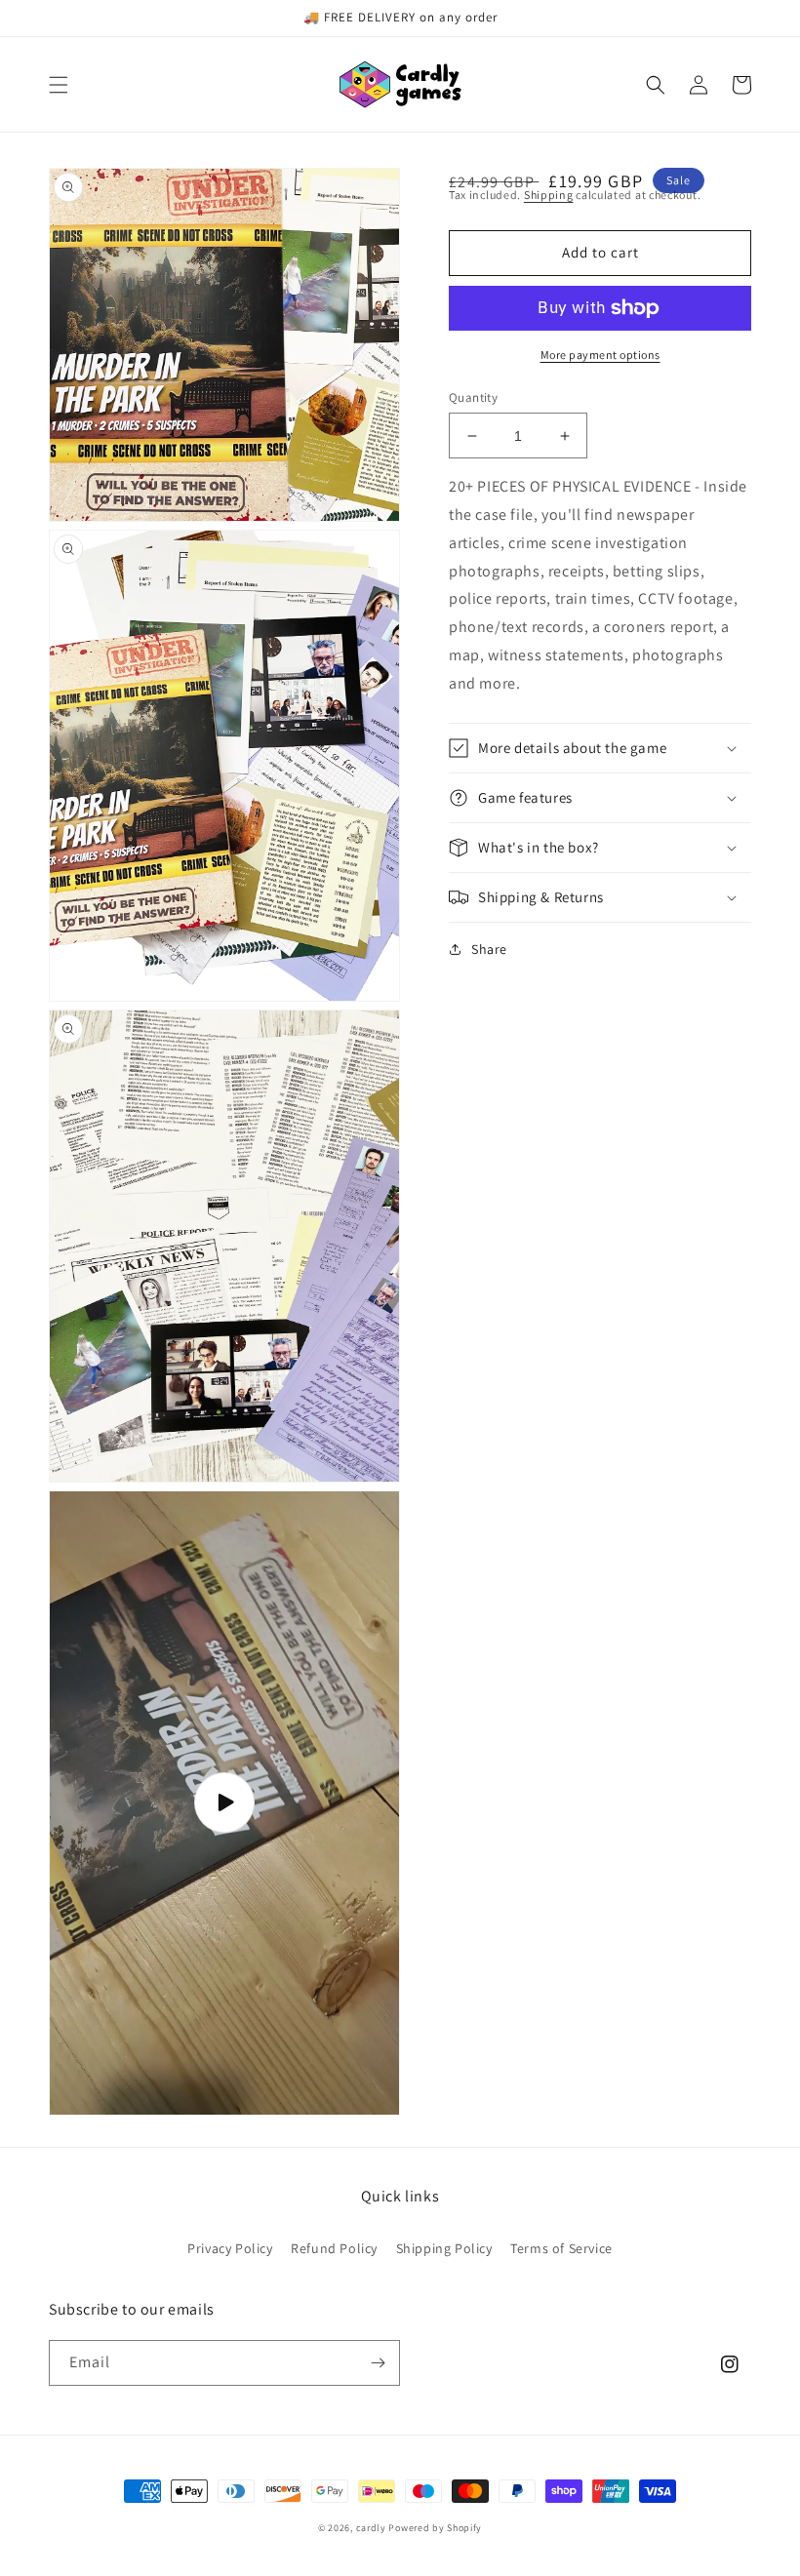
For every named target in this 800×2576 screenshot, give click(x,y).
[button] (59, 85)
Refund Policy (334, 2248)
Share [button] (489, 949)
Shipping (549, 195)
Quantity (473, 397)
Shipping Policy (444, 2248)
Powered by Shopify (435, 2528)
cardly (371, 2528)
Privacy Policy (230, 2248)
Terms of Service (561, 2248)
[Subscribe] (378, 2363)
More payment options (600, 355)
